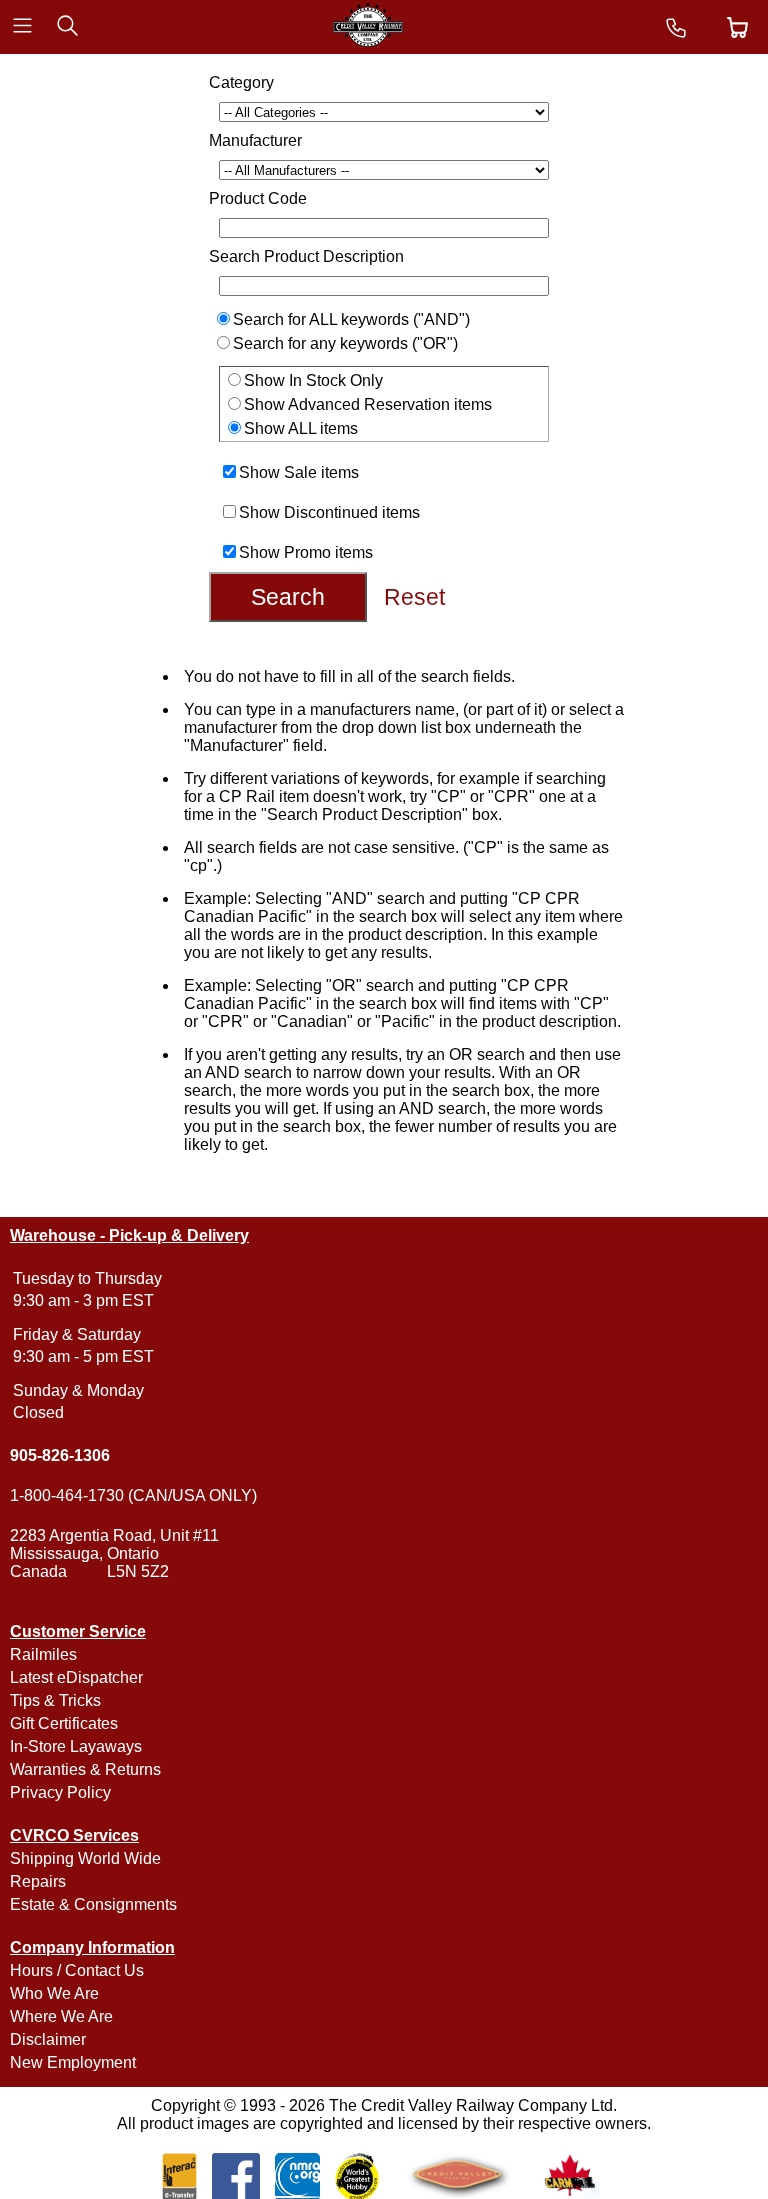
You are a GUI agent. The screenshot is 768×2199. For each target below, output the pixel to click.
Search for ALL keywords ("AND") (351, 319)
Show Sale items (299, 472)
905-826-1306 (60, 1455)
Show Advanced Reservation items (368, 404)
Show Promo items (306, 552)
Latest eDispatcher (76, 1677)
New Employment (73, 2062)
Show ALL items (301, 428)
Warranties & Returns (85, 1769)
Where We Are (61, 2016)
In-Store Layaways (76, 1746)
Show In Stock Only (313, 380)
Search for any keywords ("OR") (345, 343)
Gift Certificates (64, 1723)
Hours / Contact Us (77, 1970)
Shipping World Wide (85, 1858)
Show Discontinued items (329, 512)
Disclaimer (48, 2039)
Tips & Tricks (55, 1700)
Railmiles (43, 1654)
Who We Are (54, 1993)
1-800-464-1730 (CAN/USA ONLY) (133, 1495)
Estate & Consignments (93, 1904)
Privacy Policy (60, 1792)
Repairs (38, 1881)
